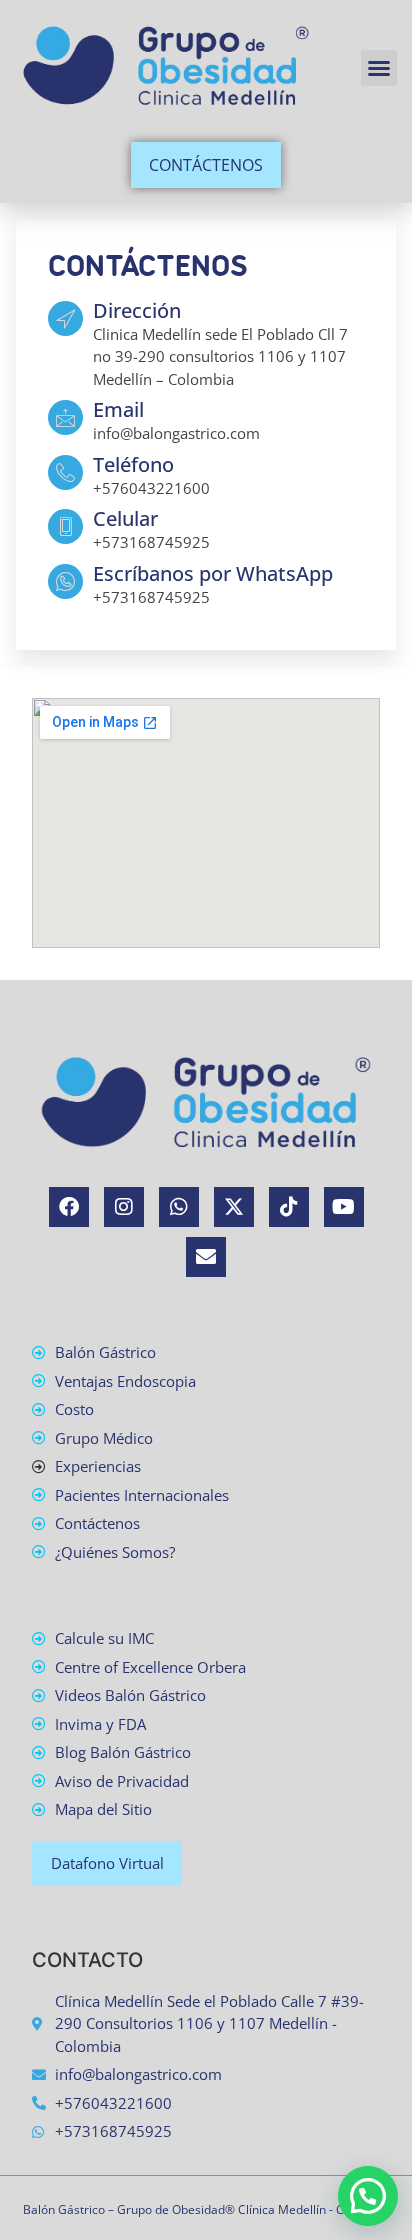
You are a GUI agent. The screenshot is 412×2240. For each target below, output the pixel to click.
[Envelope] (206, 1257)
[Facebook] (69, 1207)
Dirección (137, 310)
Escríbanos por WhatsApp (213, 573)
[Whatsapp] (179, 1207)
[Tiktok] (289, 1207)
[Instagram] (124, 1207)
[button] (379, 68)
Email (118, 409)
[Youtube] (344, 1207)
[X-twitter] (234, 1207)
